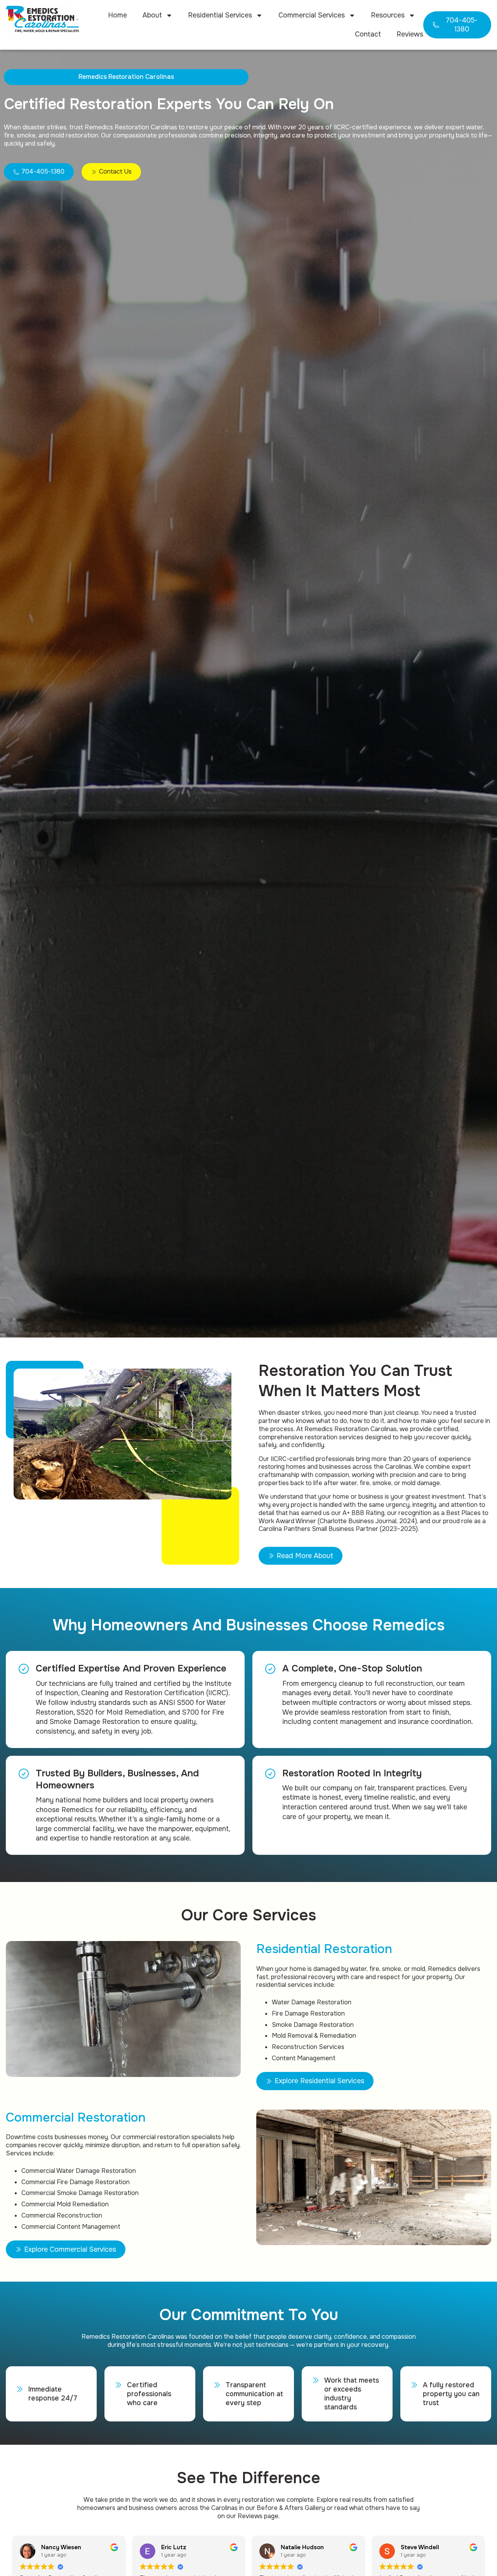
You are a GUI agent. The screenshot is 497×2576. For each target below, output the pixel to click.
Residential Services (220, 15)
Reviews (410, 34)
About (152, 15)
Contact (368, 34)
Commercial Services (312, 15)
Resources (388, 15)
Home (117, 15)
